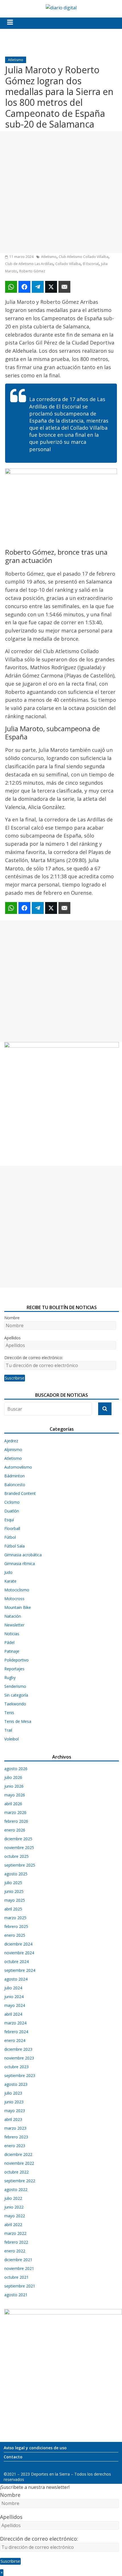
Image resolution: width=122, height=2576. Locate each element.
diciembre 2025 (18, 1839)
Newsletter (14, 1625)
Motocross (14, 1599)
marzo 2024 (15, 2023)
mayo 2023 (15, 2111)
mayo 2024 (15, 2005)
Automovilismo (18, 1467)
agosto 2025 (16, 1874)
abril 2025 (13, 1909)
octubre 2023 (16, 2067)
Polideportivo (16, 1660)
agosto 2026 (16, 1769)
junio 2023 (14, 2102)
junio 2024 (14, 1997)
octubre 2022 (16, 2172)
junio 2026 (14, 1786)
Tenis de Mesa (18, 1721)
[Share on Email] (64, 287)
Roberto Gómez (32, 271)
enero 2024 (15, 2040)
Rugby (10, 1677)
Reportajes (14, 1669)
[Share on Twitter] (51, 287)
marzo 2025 (15, 1918)
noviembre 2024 (19, 1953)
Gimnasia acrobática (23, 1555)
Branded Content (20, 1493)
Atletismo (16, 60)
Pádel (9, 1642)
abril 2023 (13, 2119)
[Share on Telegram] (38, 287)
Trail (8, 1730)
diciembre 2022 (18, 2154)
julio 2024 (13, 1988)
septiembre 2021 (20, 2286)
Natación (13, 1616)
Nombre (12, 1318)
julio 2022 (13, 2198)
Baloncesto (15, 1485)
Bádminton (14, 1476)
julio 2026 (13, 1777)
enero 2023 (15, 2146)
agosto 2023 (16, 2084)
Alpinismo (13, 1450)
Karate (10, 1581)
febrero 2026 (16, 1821)
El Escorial (91, 264)
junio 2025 (14, 1891)
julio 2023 (13, 2093)
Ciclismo (12, 1502)
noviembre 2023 (19, 2058)
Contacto (13, 2457)
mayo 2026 (15, 1795)
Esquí (9, 1520)
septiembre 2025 (20, 1865)
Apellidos (12, 1338)
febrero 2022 (16, 2242)
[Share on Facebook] (24, 287)
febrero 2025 (16, 1926)
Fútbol (10, 1537)
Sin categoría (16, 1695)
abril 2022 (13, 2225)
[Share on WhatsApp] (11, 287)
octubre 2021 (16, 2277)
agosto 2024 (16, 1979)
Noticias (12, 1634)
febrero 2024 (16, 2032)
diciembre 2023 (18, 2049)
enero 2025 (15, 1935)
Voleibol (11, 1739)
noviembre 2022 (19, 2163)
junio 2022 (14, 2207)
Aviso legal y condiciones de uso (35, 2448)
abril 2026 (13, 1804)
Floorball (12, 1528)
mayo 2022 (15, 2216)
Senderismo (15, 1686)
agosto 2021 (16, 2295)
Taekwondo (15, 1704)
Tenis (9, 1713)
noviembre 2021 (19, 2268)
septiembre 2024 (20, 1970)
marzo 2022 (15, 2233)
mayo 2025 (15, 1900)
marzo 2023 (15, 2128)
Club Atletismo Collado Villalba (84, 257)
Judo (8, 1572)
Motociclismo (17, 1590)
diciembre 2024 (18, 1944)
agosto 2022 (16, 2189)
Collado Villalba (68, 264)
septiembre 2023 (20, 2075)
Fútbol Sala (14, 1546)
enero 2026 (15, 1830)
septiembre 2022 (20, 2181)
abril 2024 (13, 2014)
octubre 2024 (16, 1961)
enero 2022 (15, 2251)
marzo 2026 (15, 1812)
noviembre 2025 (19, 1847)
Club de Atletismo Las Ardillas (29, 264)
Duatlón (12, 1511)
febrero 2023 (16, 2137)
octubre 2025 (16, 1856)
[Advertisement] (61, 192)
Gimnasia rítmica (20, 1564)
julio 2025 (13, 1883)
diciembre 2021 (18, 2260)
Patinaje (12, 1651)
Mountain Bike (18, 1607)
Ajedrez (11, 1441)
